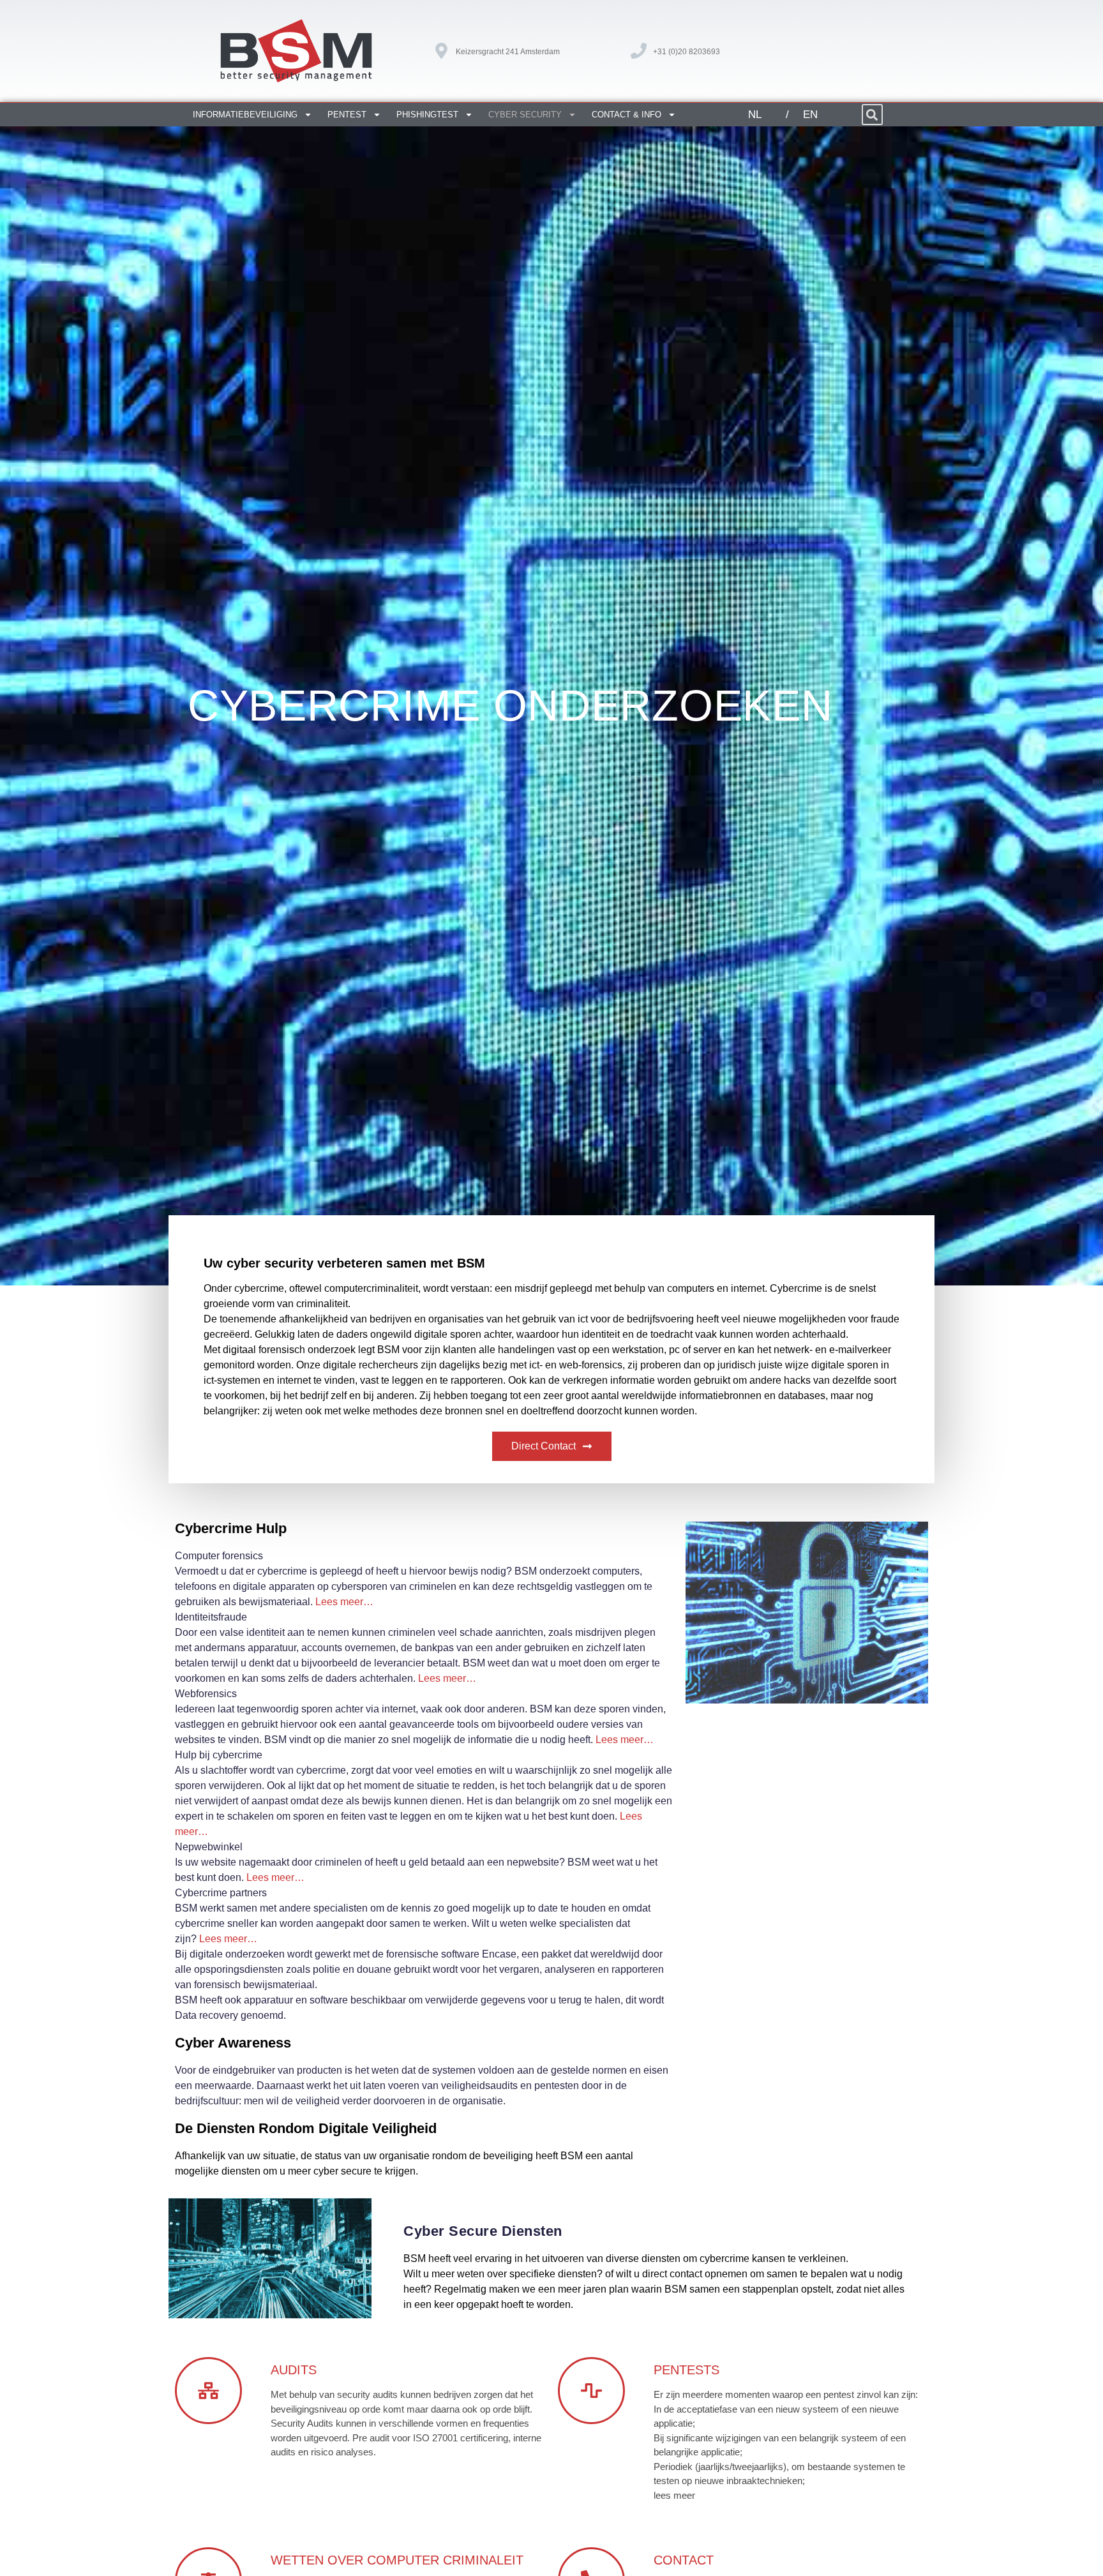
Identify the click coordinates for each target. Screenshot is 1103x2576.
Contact (684, 2560)
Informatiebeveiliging (245, 115)
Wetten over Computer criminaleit (397, 2560)
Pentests (687, 2370)
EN (810, 115)
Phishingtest (427, 115)
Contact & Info (627, 115)
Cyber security (525, 115)
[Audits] (208, 2391)
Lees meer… (344, 1602)
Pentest (347, 115)
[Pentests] (591, 2391)
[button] (872, 115)
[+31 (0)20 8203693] (639, 51)
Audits (294, 2370)
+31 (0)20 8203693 (687, 52)
